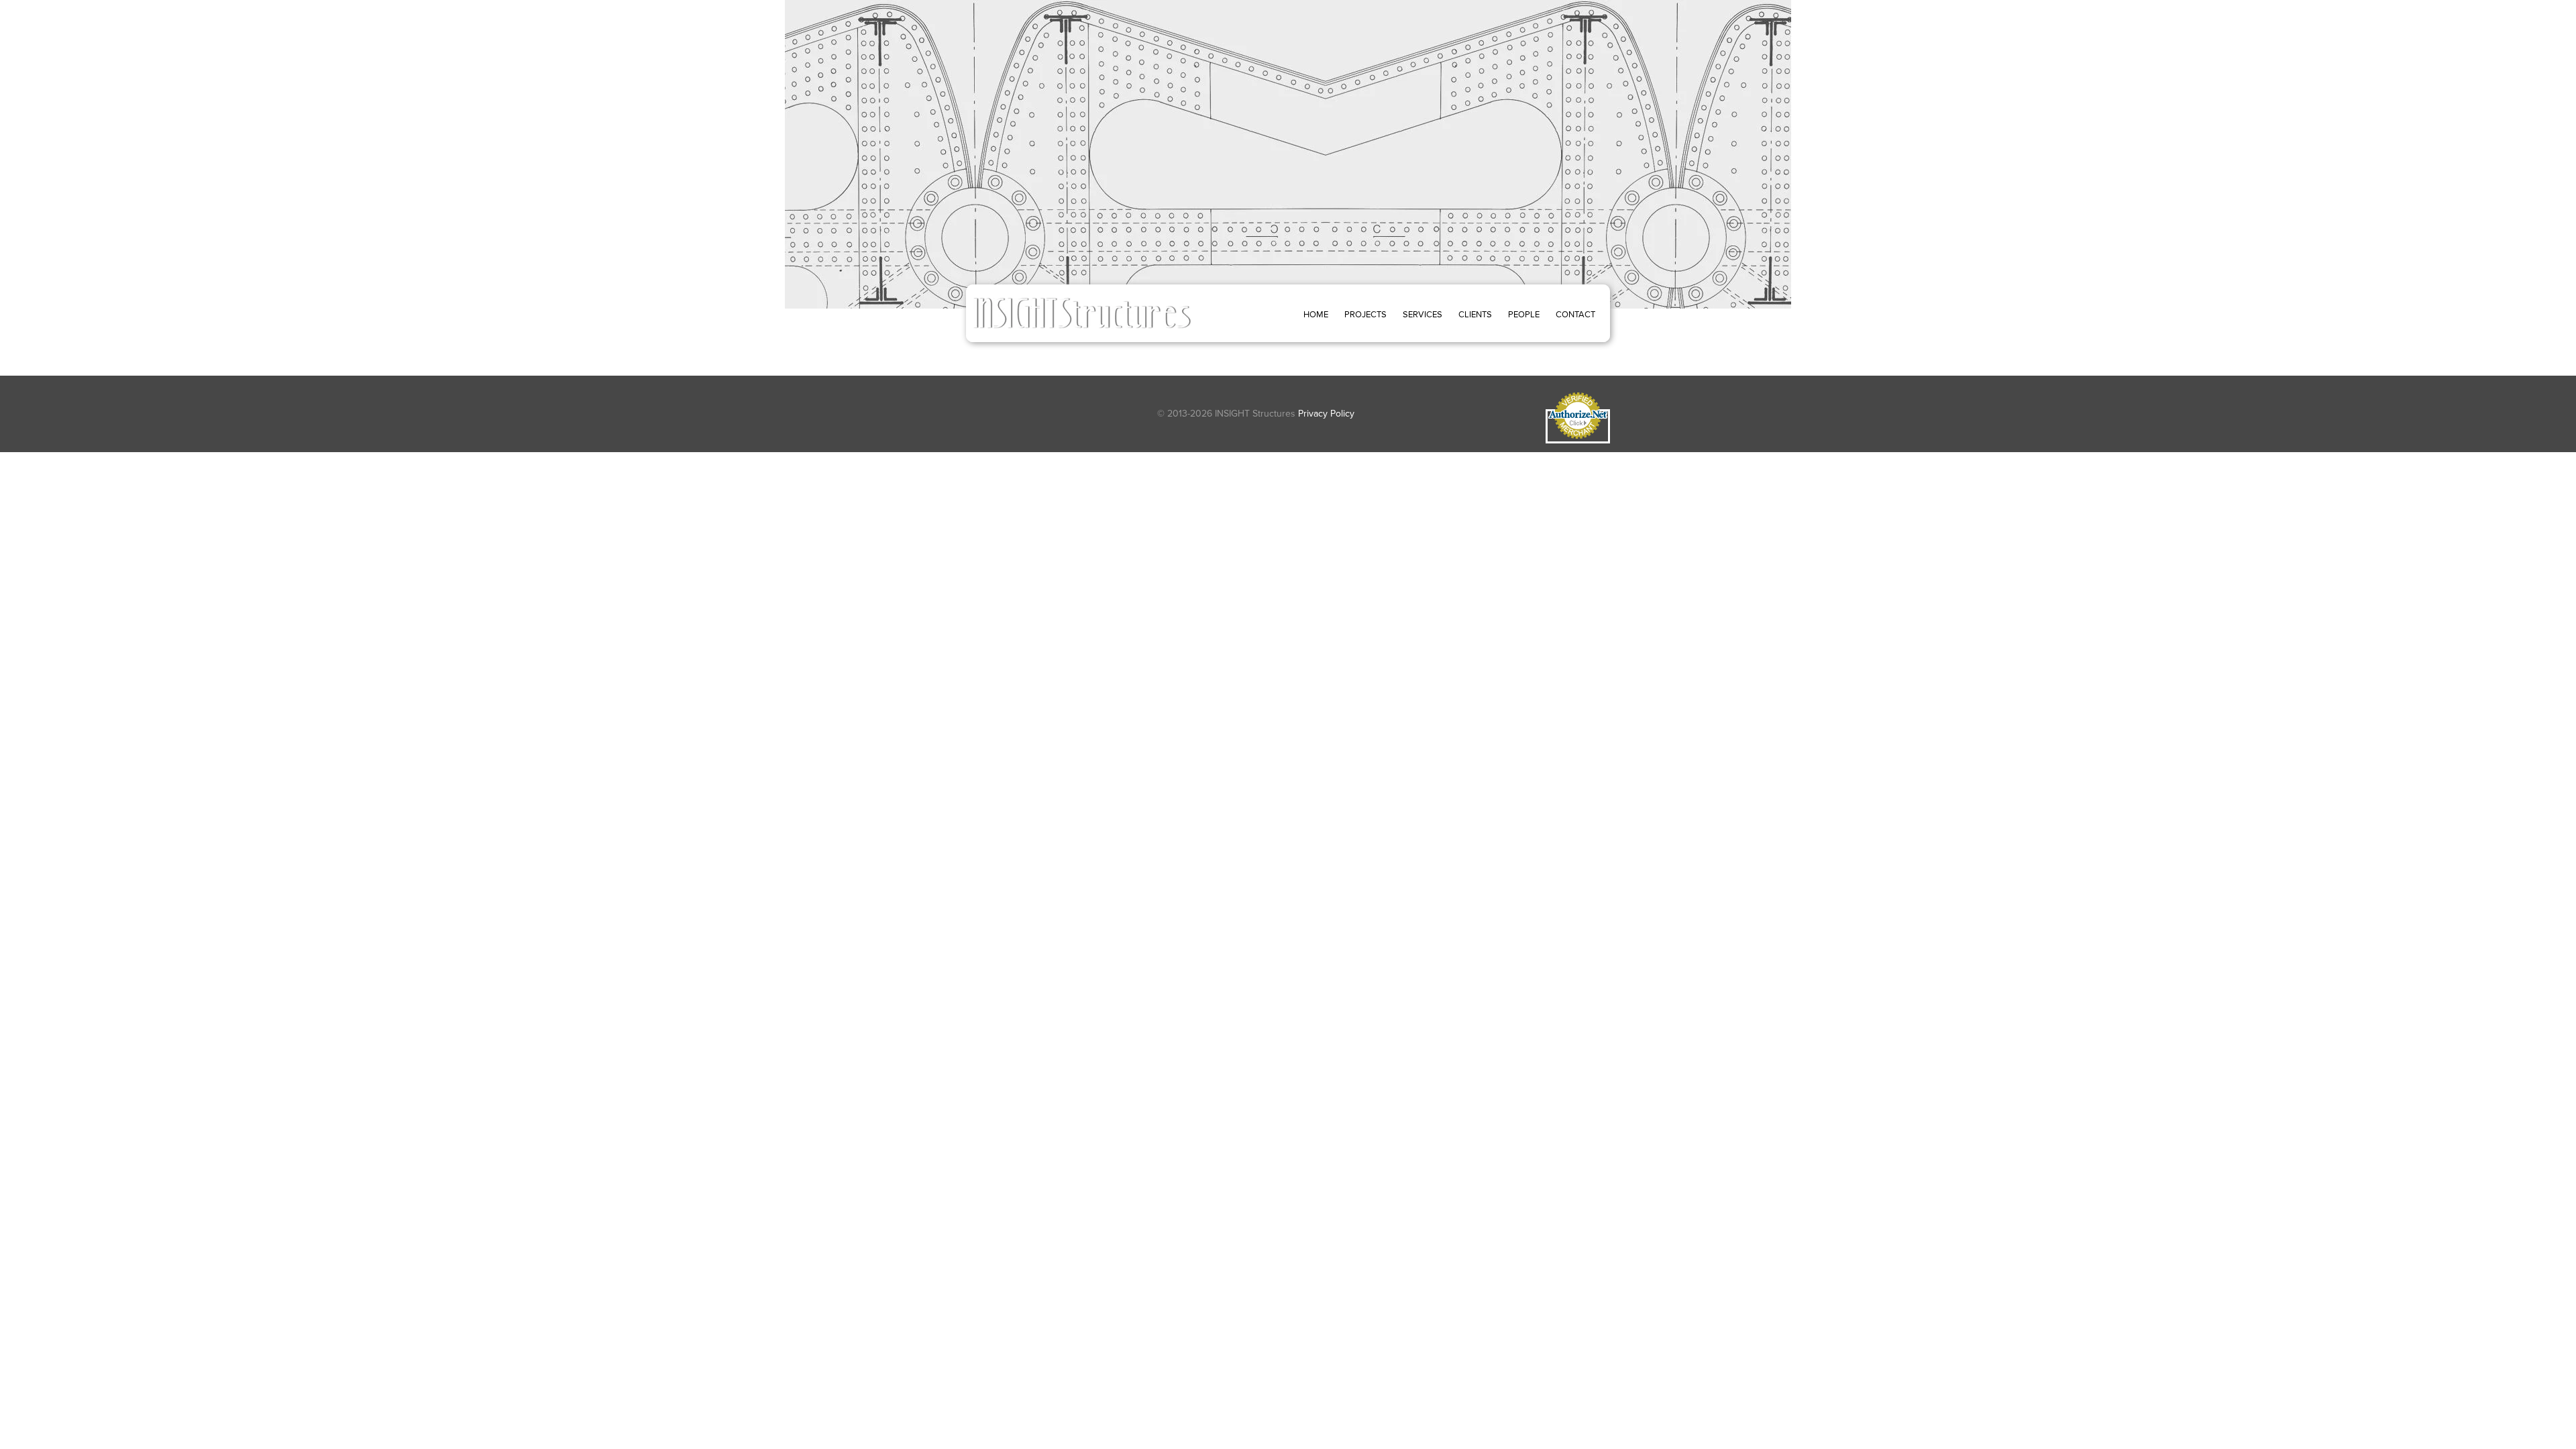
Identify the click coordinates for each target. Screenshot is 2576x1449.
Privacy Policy (1326, 414)
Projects (1365, 314)
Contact (1575, 314)
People (1524, 314)
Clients (1475, 314)
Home (1316, 314)
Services (1423, 314)
